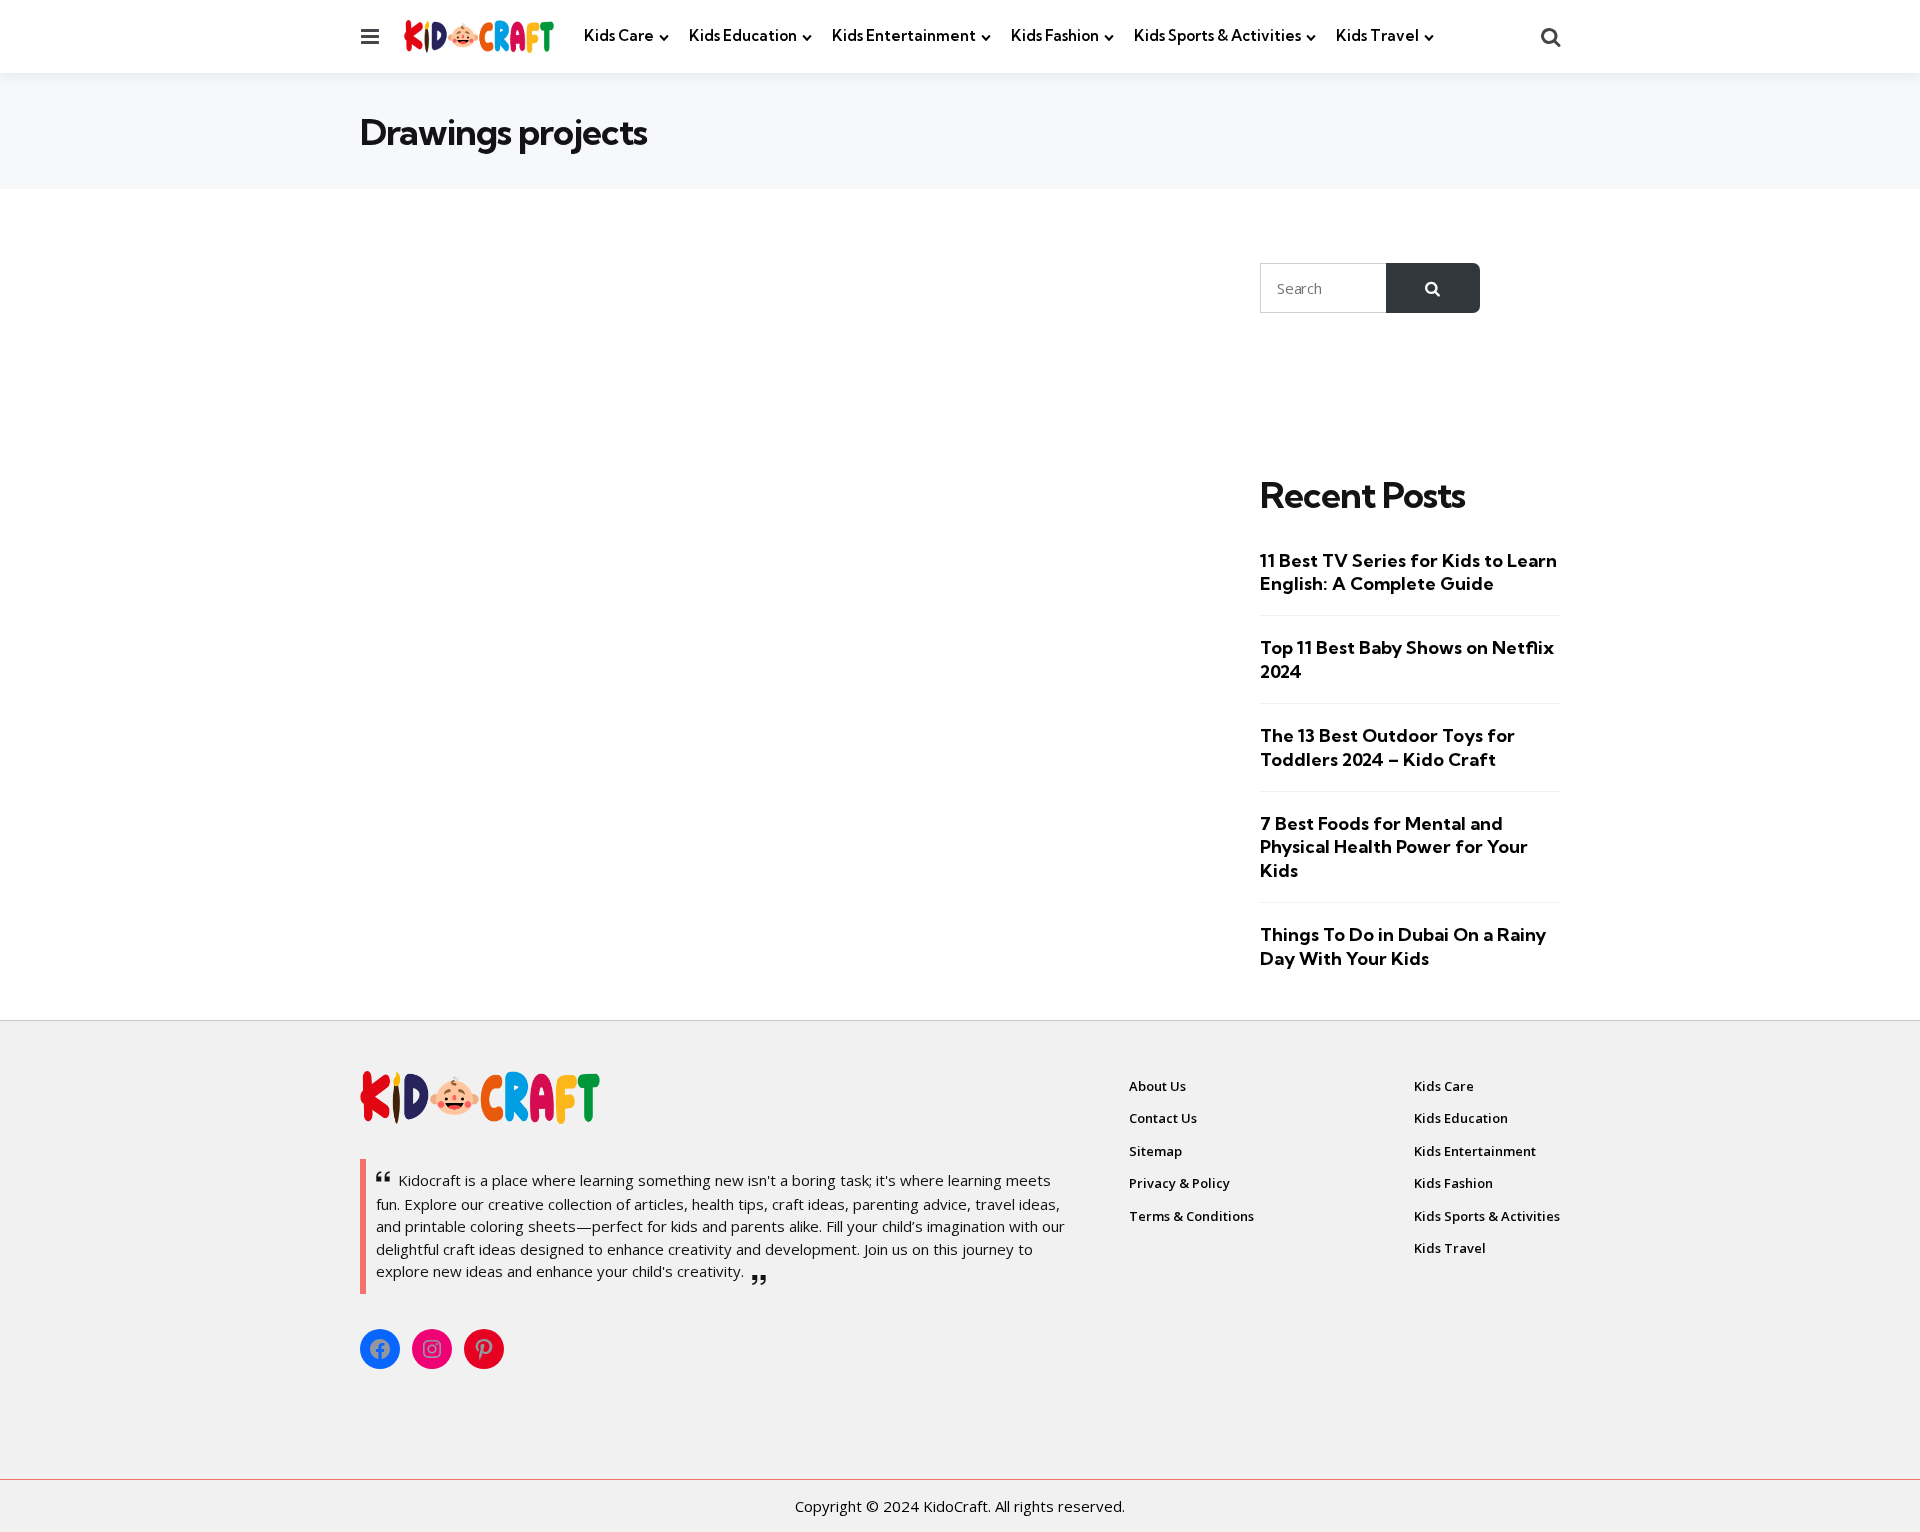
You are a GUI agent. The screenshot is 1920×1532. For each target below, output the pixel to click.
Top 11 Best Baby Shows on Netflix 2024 (1407, 659)
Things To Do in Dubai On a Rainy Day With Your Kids (1403, 946)
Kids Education (743, 35)
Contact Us (1163, 1118)
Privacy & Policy (1179, 1183)
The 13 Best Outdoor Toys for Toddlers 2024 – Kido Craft (1387, 747)
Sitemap (1155, 1151)
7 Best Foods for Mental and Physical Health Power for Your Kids (1394, 847)
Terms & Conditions (1191, 1216)
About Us (1157, 1086)
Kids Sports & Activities (1217, 35)
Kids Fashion (1055, 35)
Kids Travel (1377, 35)
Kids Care (619, 35)
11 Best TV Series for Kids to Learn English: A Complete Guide (1408, 572)
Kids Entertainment (904, 35)
